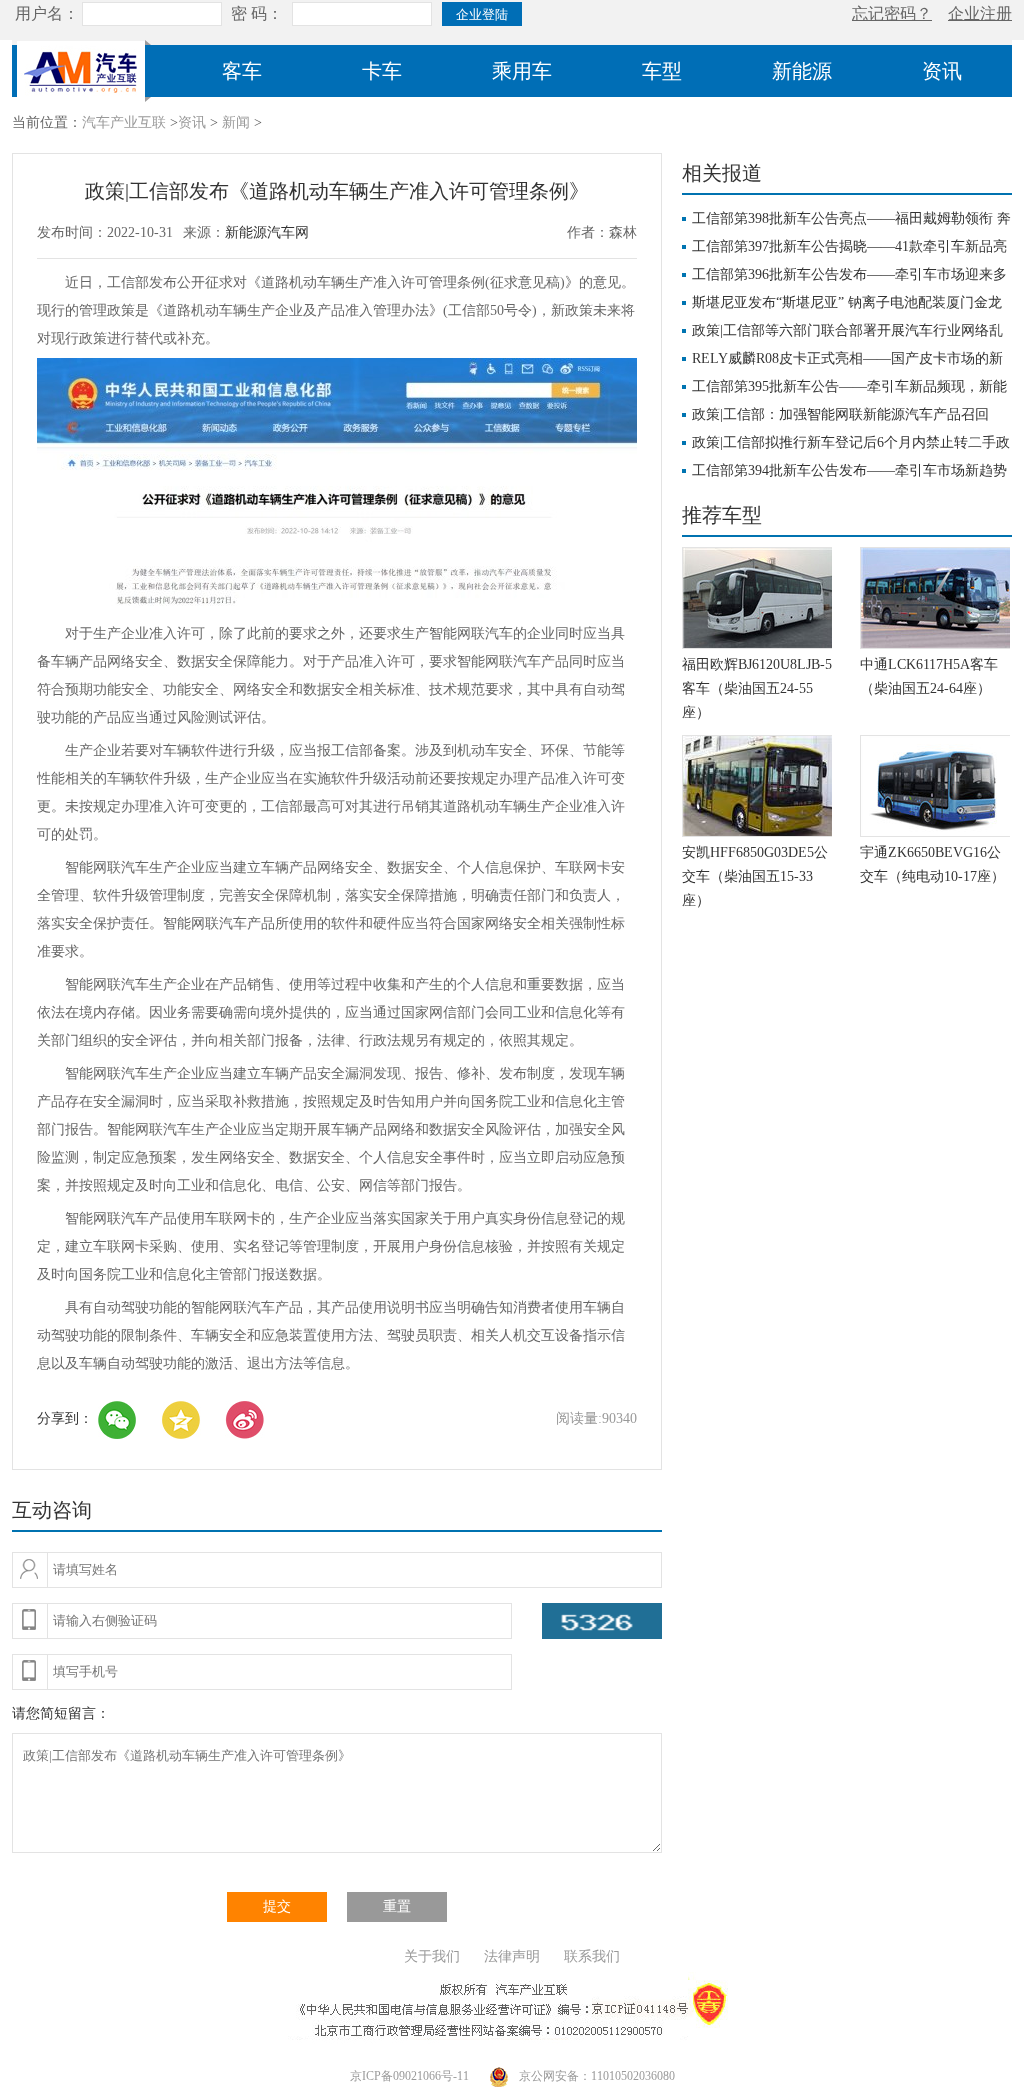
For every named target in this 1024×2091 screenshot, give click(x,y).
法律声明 (512, 1956)
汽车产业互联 (124, 122)
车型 (662, 71)
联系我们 (592, 1956)
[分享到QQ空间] (181, 1420)
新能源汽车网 (267, 232)
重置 (397, 1906)
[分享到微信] (117, 1420)
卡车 (382, 71)
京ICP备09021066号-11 (409, 2076)
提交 (277, 1906)
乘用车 (522, 71)
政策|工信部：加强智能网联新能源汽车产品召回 (840, 414)
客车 (242, 71)
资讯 (942, 71)
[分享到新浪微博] (245, 1420)
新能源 (802, 71)
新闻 (236, 122)
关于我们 (432, 1956)
